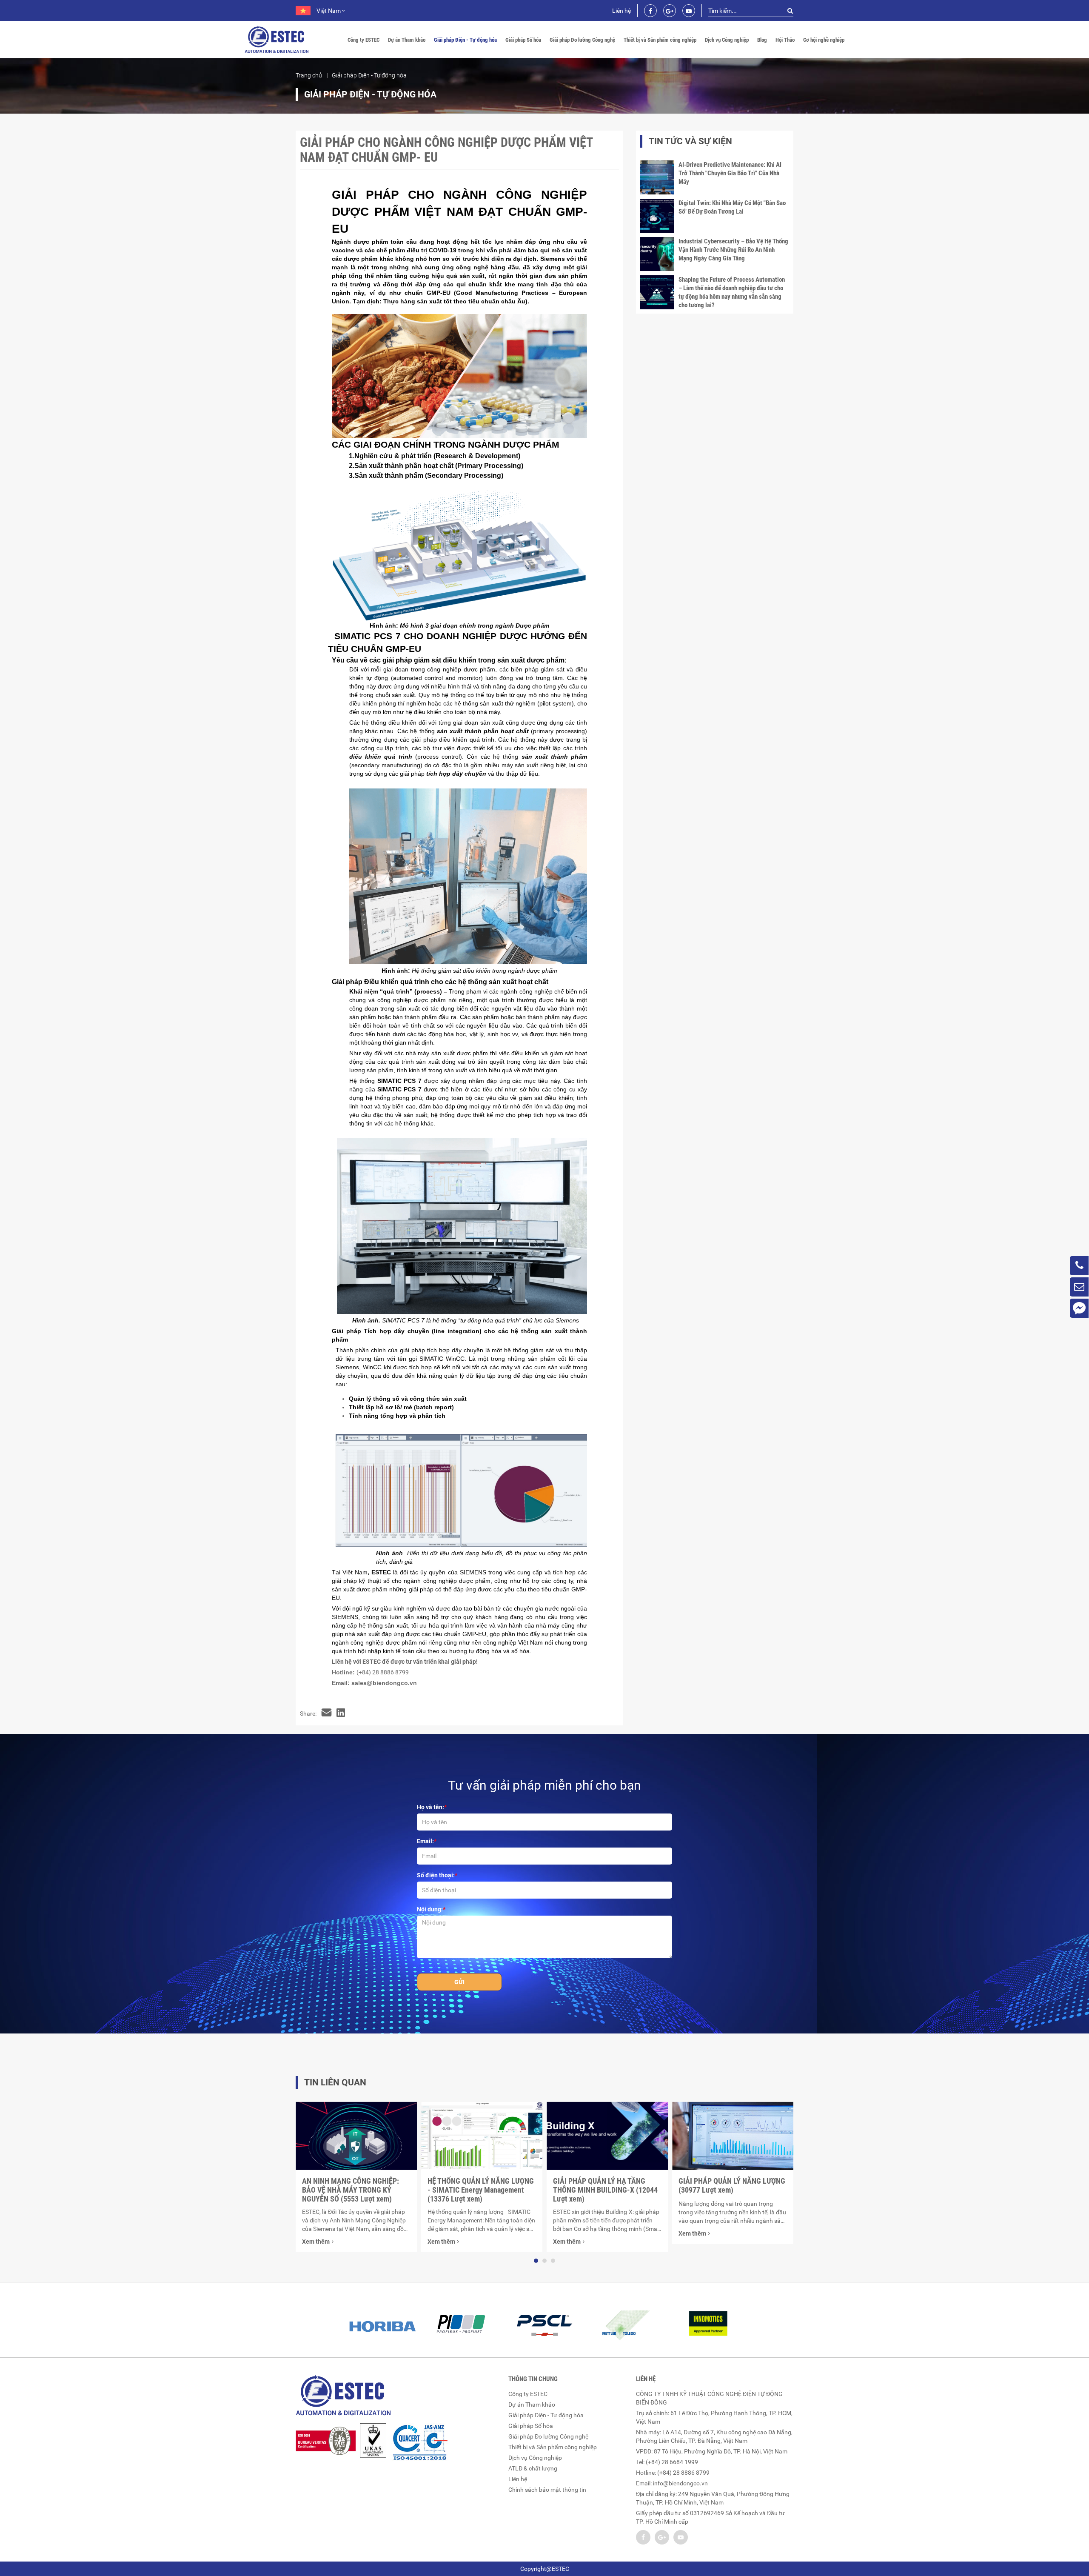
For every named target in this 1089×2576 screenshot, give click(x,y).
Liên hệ (621, 11)
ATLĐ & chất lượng (533, 2468)
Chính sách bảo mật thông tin (547, 2490)
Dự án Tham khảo (407, 40)
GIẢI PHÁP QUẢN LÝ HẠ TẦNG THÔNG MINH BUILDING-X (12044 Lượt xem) (605, 2190)
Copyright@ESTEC (545, 2569)
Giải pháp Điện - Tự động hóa (465, 40)
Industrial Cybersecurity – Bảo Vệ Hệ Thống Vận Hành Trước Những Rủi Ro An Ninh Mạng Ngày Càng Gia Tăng (733, 250)
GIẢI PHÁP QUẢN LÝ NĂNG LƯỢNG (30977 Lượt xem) (732, 2185)
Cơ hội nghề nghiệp (824, 40)
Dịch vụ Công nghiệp (727, 40)
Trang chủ (309, 75)
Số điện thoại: (436, 1875)
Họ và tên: (430, 1807)
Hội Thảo (785, 40)
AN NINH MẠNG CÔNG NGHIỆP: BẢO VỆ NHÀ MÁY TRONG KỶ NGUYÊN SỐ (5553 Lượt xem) (351, 2190)
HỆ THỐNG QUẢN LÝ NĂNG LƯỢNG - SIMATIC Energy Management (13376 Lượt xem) (481, 2190)
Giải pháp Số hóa (523, 40)
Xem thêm (316, 2242)
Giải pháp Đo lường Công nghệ (582, 40)
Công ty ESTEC (363, 40)
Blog (762, 40)
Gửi (459, 1982)
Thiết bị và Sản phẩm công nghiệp (660, 40)
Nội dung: (430, 1909)
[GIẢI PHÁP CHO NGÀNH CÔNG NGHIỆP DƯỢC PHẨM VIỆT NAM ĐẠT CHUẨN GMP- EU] (326, 1714)
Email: (425, 1841)
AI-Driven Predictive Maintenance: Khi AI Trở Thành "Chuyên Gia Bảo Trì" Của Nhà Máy (730, 173)
